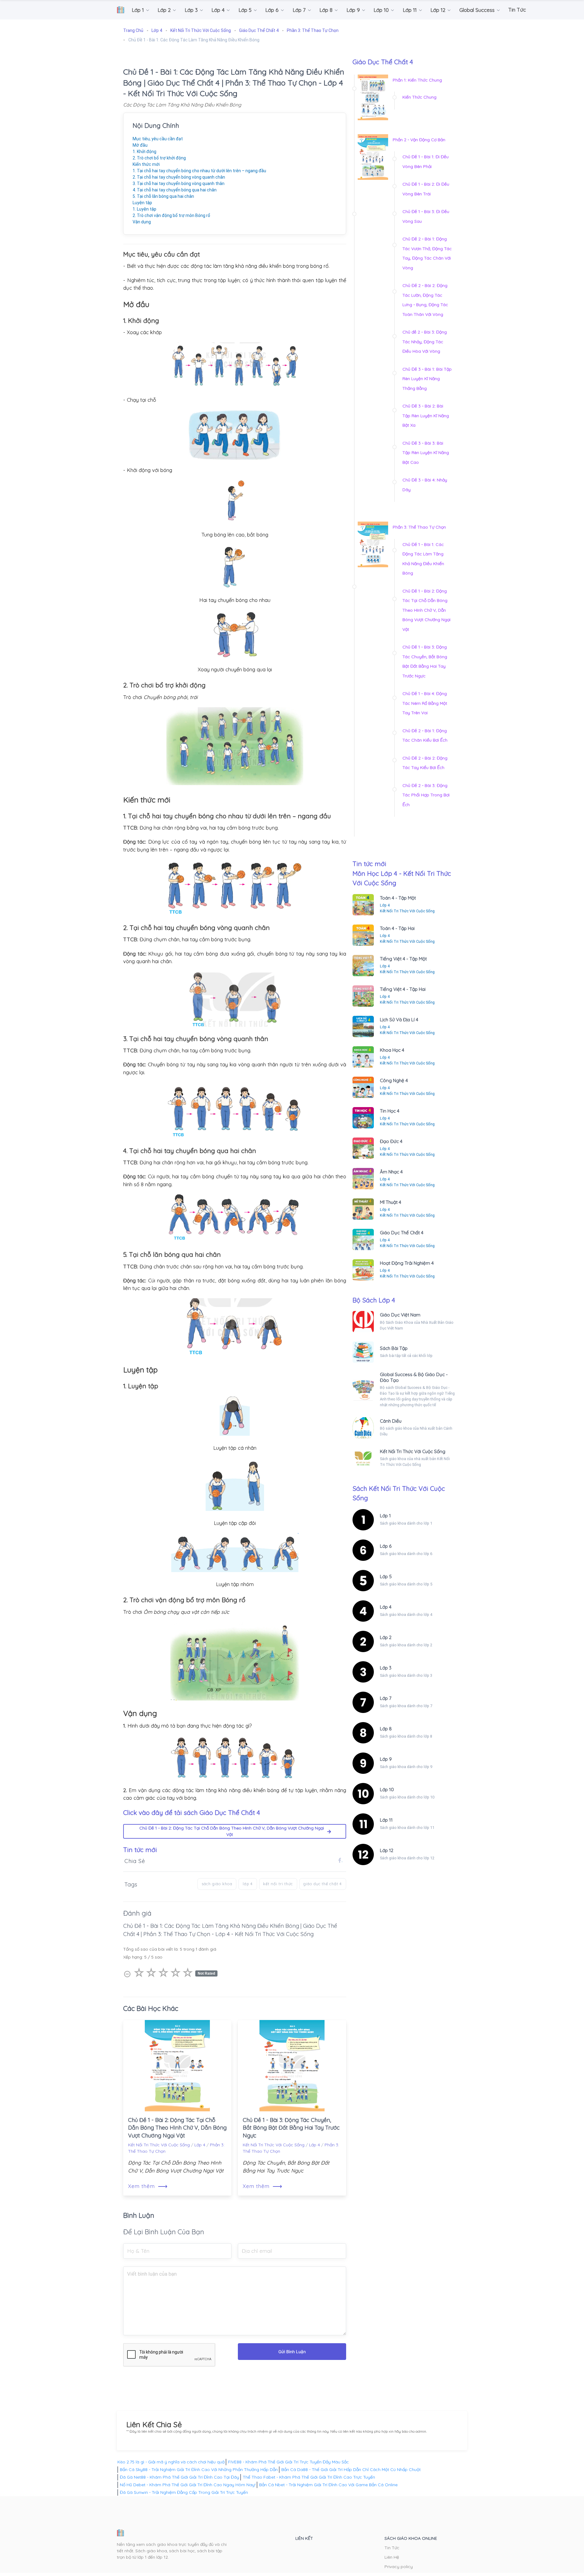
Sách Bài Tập (394, 1348)
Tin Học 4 (390, 1111)
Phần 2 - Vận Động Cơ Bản (419, 140)
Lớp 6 (386, 1546)
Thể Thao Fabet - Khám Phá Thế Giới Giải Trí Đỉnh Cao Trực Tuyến (309, 2477)
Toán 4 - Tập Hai (397, 928)
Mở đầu (140, 145)
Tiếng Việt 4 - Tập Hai (403, 989)
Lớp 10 (387, 1790)
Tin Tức (392, 2548)
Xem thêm (148, 2186)
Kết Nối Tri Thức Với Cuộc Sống (159, 2145)
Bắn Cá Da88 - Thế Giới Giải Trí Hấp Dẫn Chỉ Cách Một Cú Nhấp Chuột (351, 2469)
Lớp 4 (200, 2145)
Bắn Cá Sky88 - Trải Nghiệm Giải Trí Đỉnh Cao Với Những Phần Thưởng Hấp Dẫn (199, 2469)
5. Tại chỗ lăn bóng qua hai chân (163, 196)
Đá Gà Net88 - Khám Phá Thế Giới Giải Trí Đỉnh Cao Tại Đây (179, 2477)
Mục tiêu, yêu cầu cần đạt (158, 139)
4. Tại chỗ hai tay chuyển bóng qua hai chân (175, 190)
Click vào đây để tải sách (192, 1812)
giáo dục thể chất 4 (323, 1884)
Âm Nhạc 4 (391, 1172)
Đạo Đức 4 (391, 1141)
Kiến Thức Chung (419, 97)
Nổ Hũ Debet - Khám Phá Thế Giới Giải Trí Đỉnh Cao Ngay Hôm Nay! (188, 2485)
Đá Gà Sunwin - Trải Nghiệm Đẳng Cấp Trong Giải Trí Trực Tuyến (184, 2492)
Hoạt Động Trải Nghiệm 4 (407, 1263)
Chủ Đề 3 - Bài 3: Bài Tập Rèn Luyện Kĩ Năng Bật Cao (426, 453)
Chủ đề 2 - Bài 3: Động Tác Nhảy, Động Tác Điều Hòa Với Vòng (425, 342)
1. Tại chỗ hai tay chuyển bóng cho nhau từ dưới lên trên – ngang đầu (199, 171)
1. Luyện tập (144, 209)
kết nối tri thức (278, 1884)
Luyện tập (142, 203)
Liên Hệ (392, 2557)
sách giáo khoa (217, 1884)
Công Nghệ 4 (394, 1080)
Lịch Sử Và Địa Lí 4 (399, 1020)
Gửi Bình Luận (292, 2352)
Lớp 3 (386, 1668)
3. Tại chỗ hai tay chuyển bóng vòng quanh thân (179, 184)
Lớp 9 (386, 1759)
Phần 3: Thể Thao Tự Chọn (419, 527)
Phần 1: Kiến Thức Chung (417, 80)
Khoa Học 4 (392, 1050)
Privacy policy (399, 2567)
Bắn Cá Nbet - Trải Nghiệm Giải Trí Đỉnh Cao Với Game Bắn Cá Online (328, 2485)
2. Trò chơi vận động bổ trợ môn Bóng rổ (171, 215)
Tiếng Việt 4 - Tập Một (403, 959)
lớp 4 (248, 1884)
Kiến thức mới (146, 164)
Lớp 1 (385, 1516)
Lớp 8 (386, 1729)
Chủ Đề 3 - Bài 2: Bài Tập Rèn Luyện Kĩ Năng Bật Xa (426, 416)
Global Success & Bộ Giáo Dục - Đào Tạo (414, 1377)
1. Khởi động (144, 152)
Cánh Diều (391, 1421)
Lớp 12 (387, 1850)
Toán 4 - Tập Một (398, 898)
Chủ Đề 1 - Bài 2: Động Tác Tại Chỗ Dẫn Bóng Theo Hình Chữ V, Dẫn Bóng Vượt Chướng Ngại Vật (232, 1831)
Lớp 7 (386, 1698)
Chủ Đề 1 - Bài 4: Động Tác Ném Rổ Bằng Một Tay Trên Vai (425, 703)
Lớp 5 (386, 1576)
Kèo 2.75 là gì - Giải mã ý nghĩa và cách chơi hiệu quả (171, 2462)
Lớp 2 (386, 1637)
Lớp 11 (386, 1820)
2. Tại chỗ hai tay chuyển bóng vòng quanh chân (179, 177)
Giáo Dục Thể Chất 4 (402, 1233)
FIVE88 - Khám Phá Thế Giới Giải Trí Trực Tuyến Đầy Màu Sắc (289, 2462)
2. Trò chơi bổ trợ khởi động (159, 158)
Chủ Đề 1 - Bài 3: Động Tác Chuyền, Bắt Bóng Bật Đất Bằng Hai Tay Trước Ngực (291, 2128)
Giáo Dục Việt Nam (400, 1315)
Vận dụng (142, 222)
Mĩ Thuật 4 (391, 1202)
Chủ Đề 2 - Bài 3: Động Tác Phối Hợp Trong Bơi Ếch (426, 795)
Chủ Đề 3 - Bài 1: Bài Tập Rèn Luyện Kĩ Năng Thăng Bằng (427, 379)
